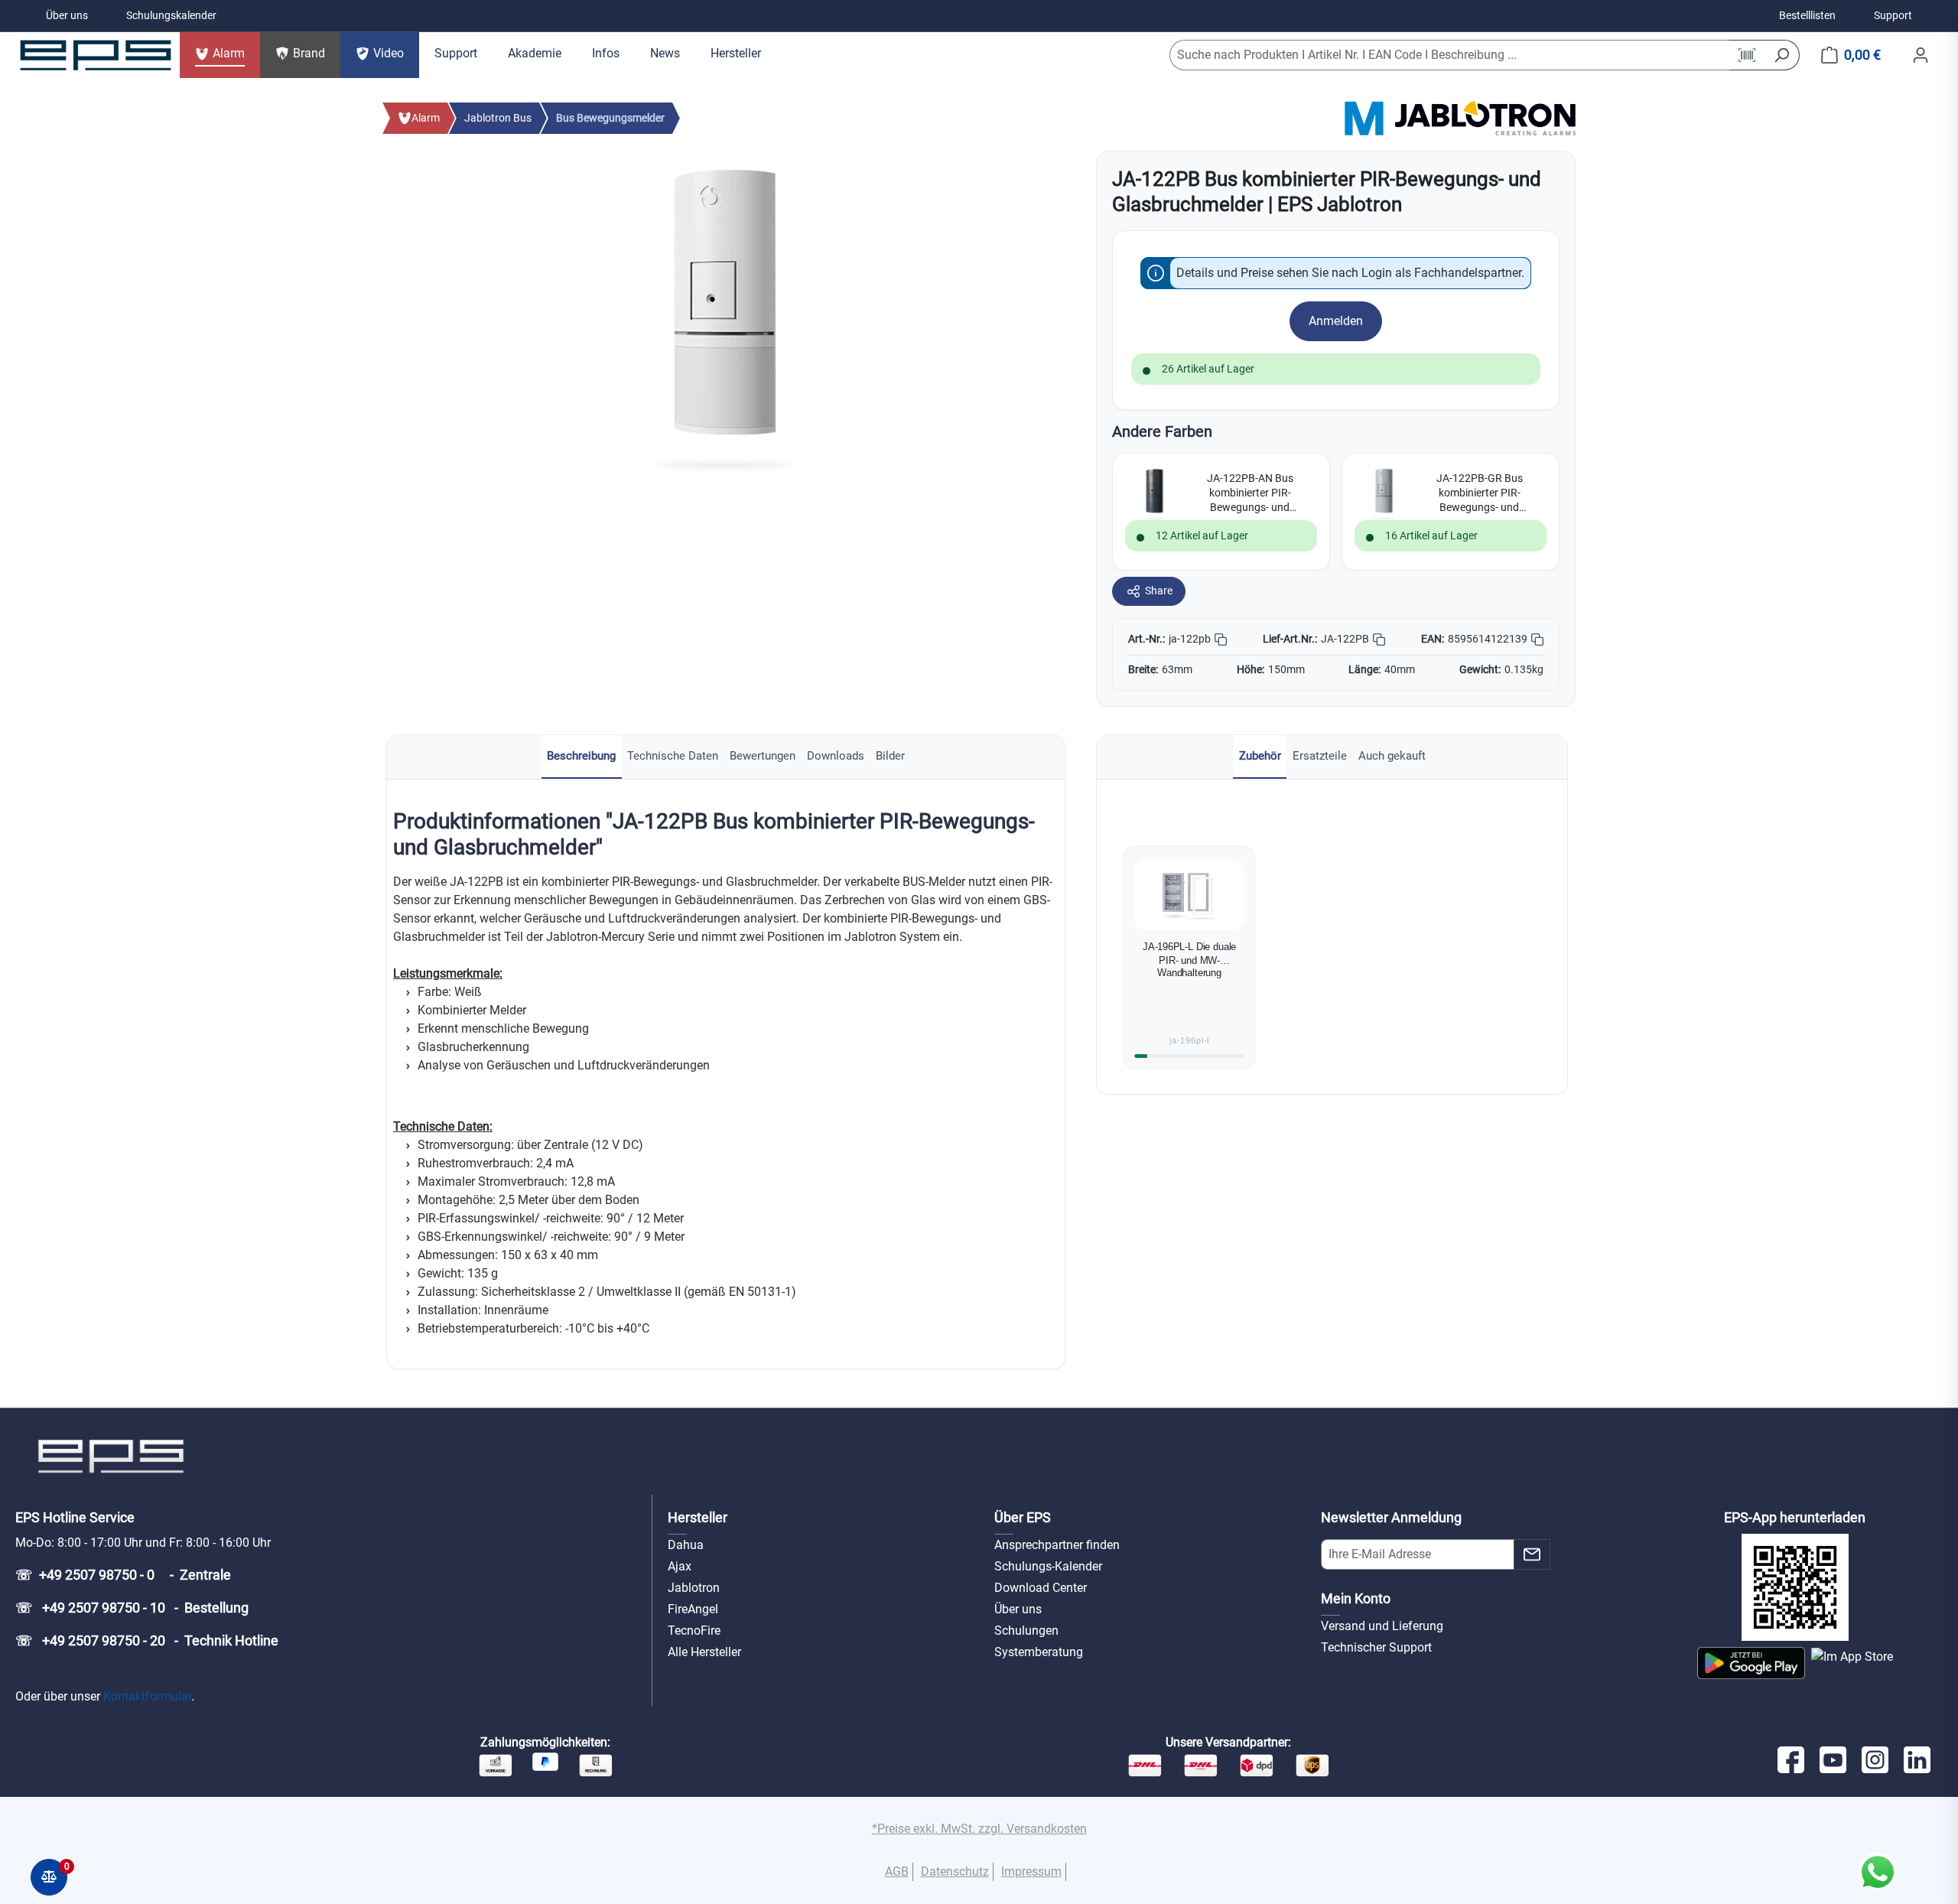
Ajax (680, 1566)
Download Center (1041, 1588)
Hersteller (698, 1517)
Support (1893, 15)
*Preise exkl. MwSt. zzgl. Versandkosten (979, 1829)
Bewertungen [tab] (763, 756)
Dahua (686, 1545)
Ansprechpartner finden (1057, 1545)
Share (1159, 591)
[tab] (582, 757)
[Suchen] (1782, 55)
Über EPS (1023, 1517)
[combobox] (1450, 55)
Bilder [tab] (890, 756)
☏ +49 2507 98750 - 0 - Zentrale (123, 1575)
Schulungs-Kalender (1048, 1566)
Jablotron (694, 1588)
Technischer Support (1376, 1647)
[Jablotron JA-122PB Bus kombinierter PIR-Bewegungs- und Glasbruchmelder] (724, 315)
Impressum (1031, 1871)
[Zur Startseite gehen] (96, 55)
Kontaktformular (147, 1696)
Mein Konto (1356, 1598)
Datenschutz (955, 1871)
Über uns (67, 15)
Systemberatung (1039, 1652)
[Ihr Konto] (1921, 55)
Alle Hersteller (704, 1652)
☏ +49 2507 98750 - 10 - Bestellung (132, 1608)
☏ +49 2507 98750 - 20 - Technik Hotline (147, 1640)
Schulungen (1026, 1631)
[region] (724, 315)
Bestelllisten (1807, 15)
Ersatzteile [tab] (1320, 756)
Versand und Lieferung (1382, 1626)
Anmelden (1336, 321)
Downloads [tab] (836, 756)
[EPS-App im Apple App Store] (1852, 1663)
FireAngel (693, 1609)
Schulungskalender (171, 15)
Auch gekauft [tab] (1392, 756)
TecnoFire (694, 1631)
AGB (897, 1871)
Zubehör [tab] (1260, 756)
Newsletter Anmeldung (1391, 1517)
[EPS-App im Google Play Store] (1751, 1663)
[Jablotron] (1485, 117)
